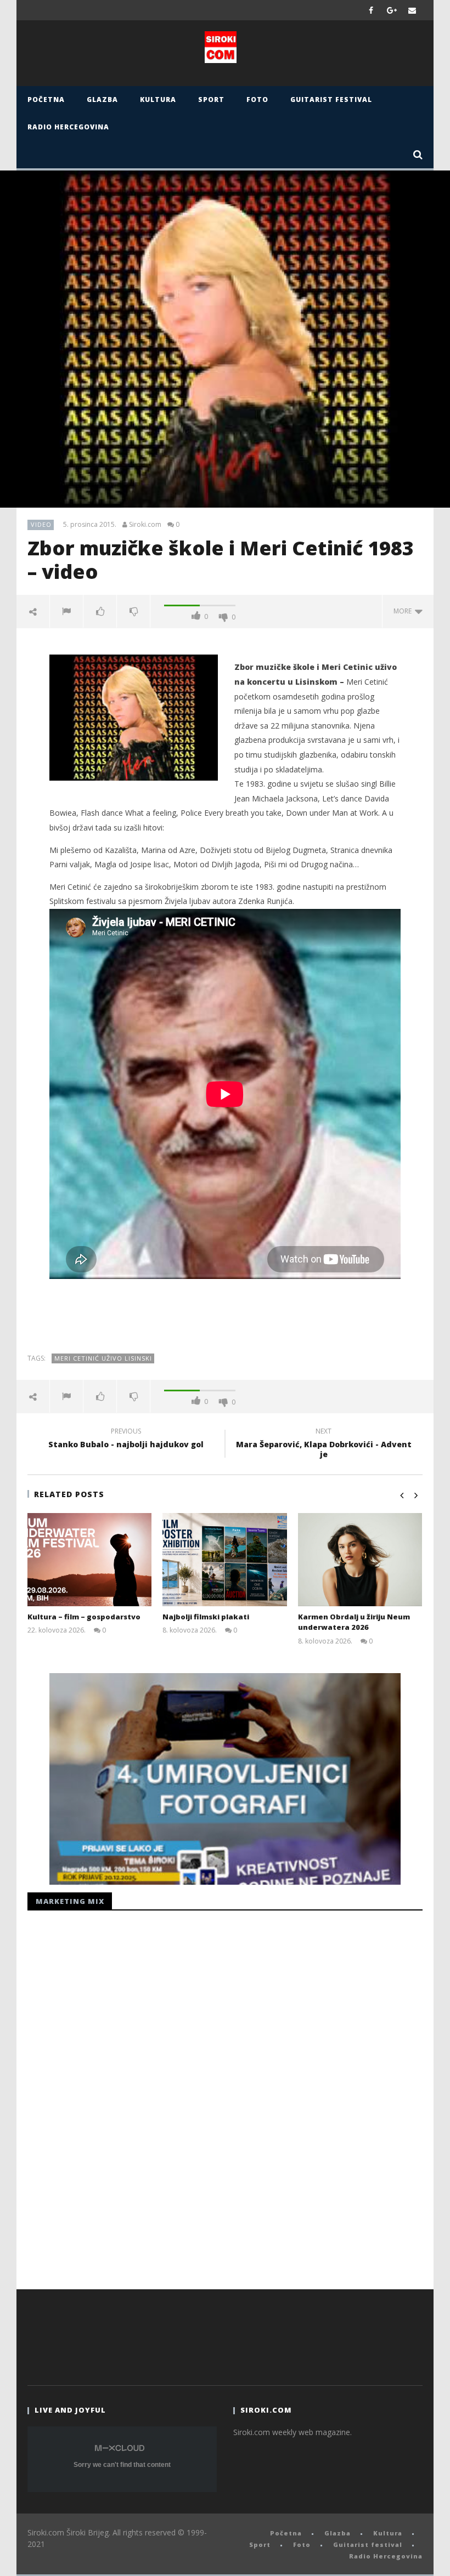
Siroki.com (145, 525)
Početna (46, 99)
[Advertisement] (225, 1318)
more (404, 611)
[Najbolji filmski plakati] (225, 1560)
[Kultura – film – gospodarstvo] (90, 1560)
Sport (211, 99)
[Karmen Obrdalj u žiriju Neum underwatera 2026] (360, 1560)
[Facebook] (371, 10)
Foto (257, 99)
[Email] (412, 10)
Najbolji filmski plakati (206, 1617)
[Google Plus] (392, 10)
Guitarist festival (331, 99)
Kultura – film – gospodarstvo (84, 1617)
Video (41, 524)
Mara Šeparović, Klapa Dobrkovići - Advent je (324, 1445)
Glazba (102, 99)
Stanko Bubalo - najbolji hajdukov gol (126, 1440)
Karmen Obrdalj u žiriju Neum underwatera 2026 (354, 1622)
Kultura (158, 99)
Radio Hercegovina (68, 127)
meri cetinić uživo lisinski (103, 1358)
